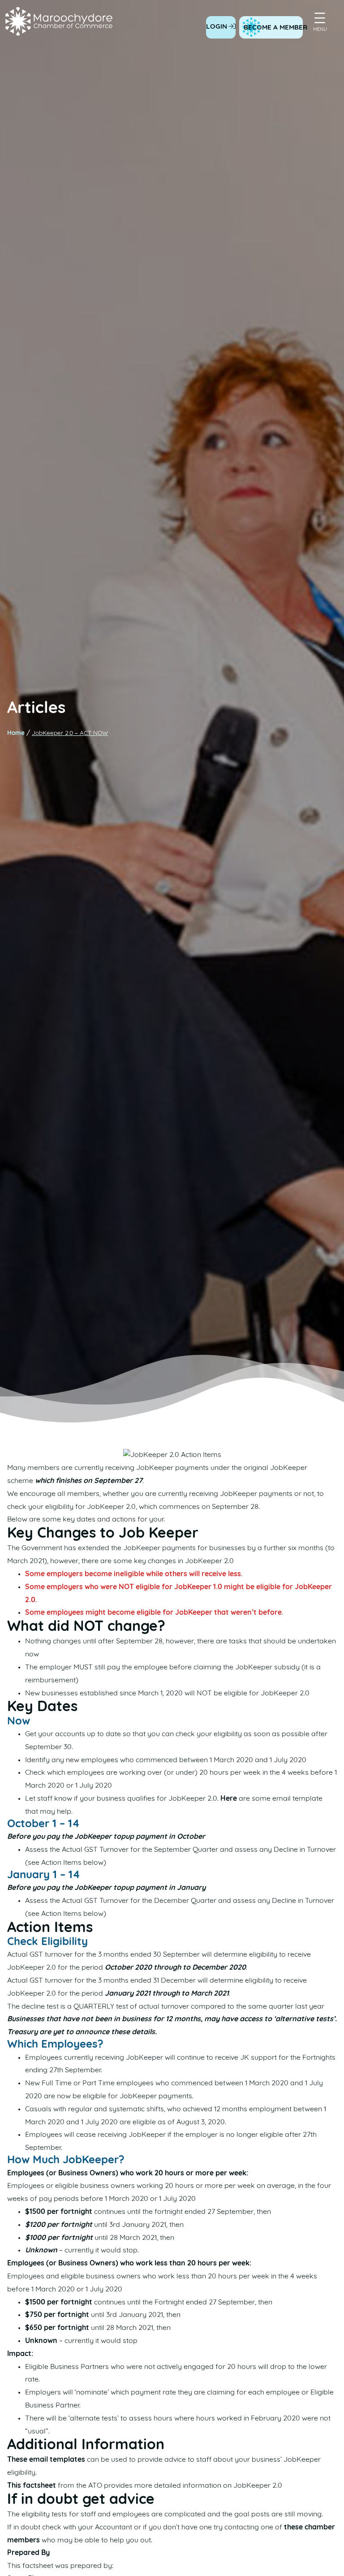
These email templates (46, 2460)
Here (229, 1799)
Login (217, 27)
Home (16, 733)
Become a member (275, 28)
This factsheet (32, 2486)
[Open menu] (320, 18)
